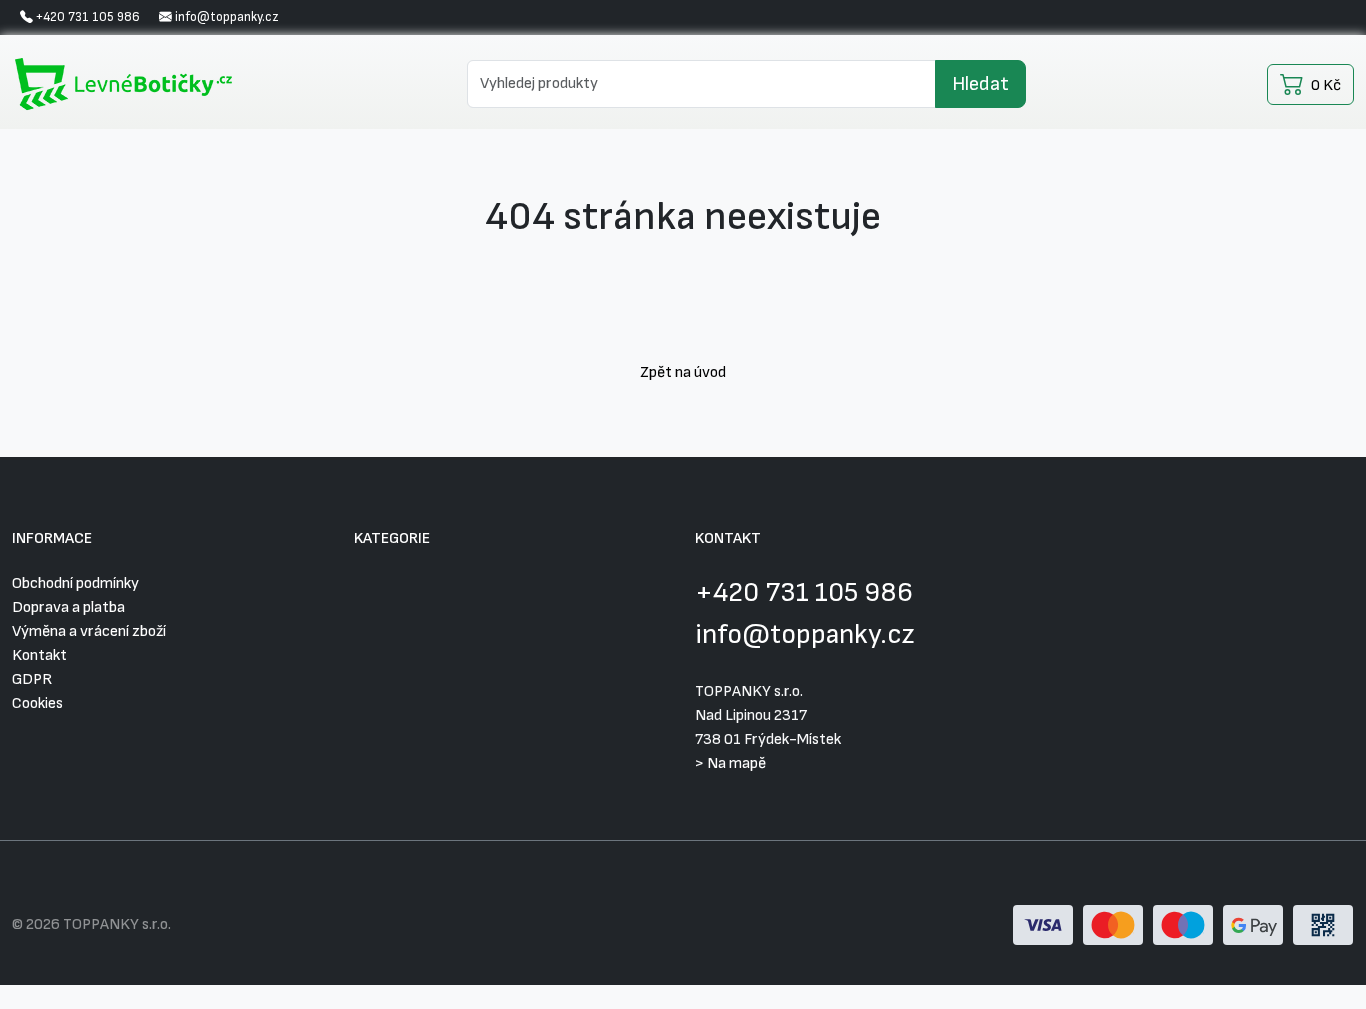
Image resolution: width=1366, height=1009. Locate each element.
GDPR (32, 679)
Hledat (980, 84)
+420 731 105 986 (804, 592)
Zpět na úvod (683, 372)
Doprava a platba (68, 607)
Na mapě (736, 763)
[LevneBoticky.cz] (127, 84)
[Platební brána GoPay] (1183, 924)
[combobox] (701, 84)
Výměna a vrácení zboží (89, 631)
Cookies (37, 703)
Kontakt (39, 655)
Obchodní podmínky (75, 583)
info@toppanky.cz (805, 634)
